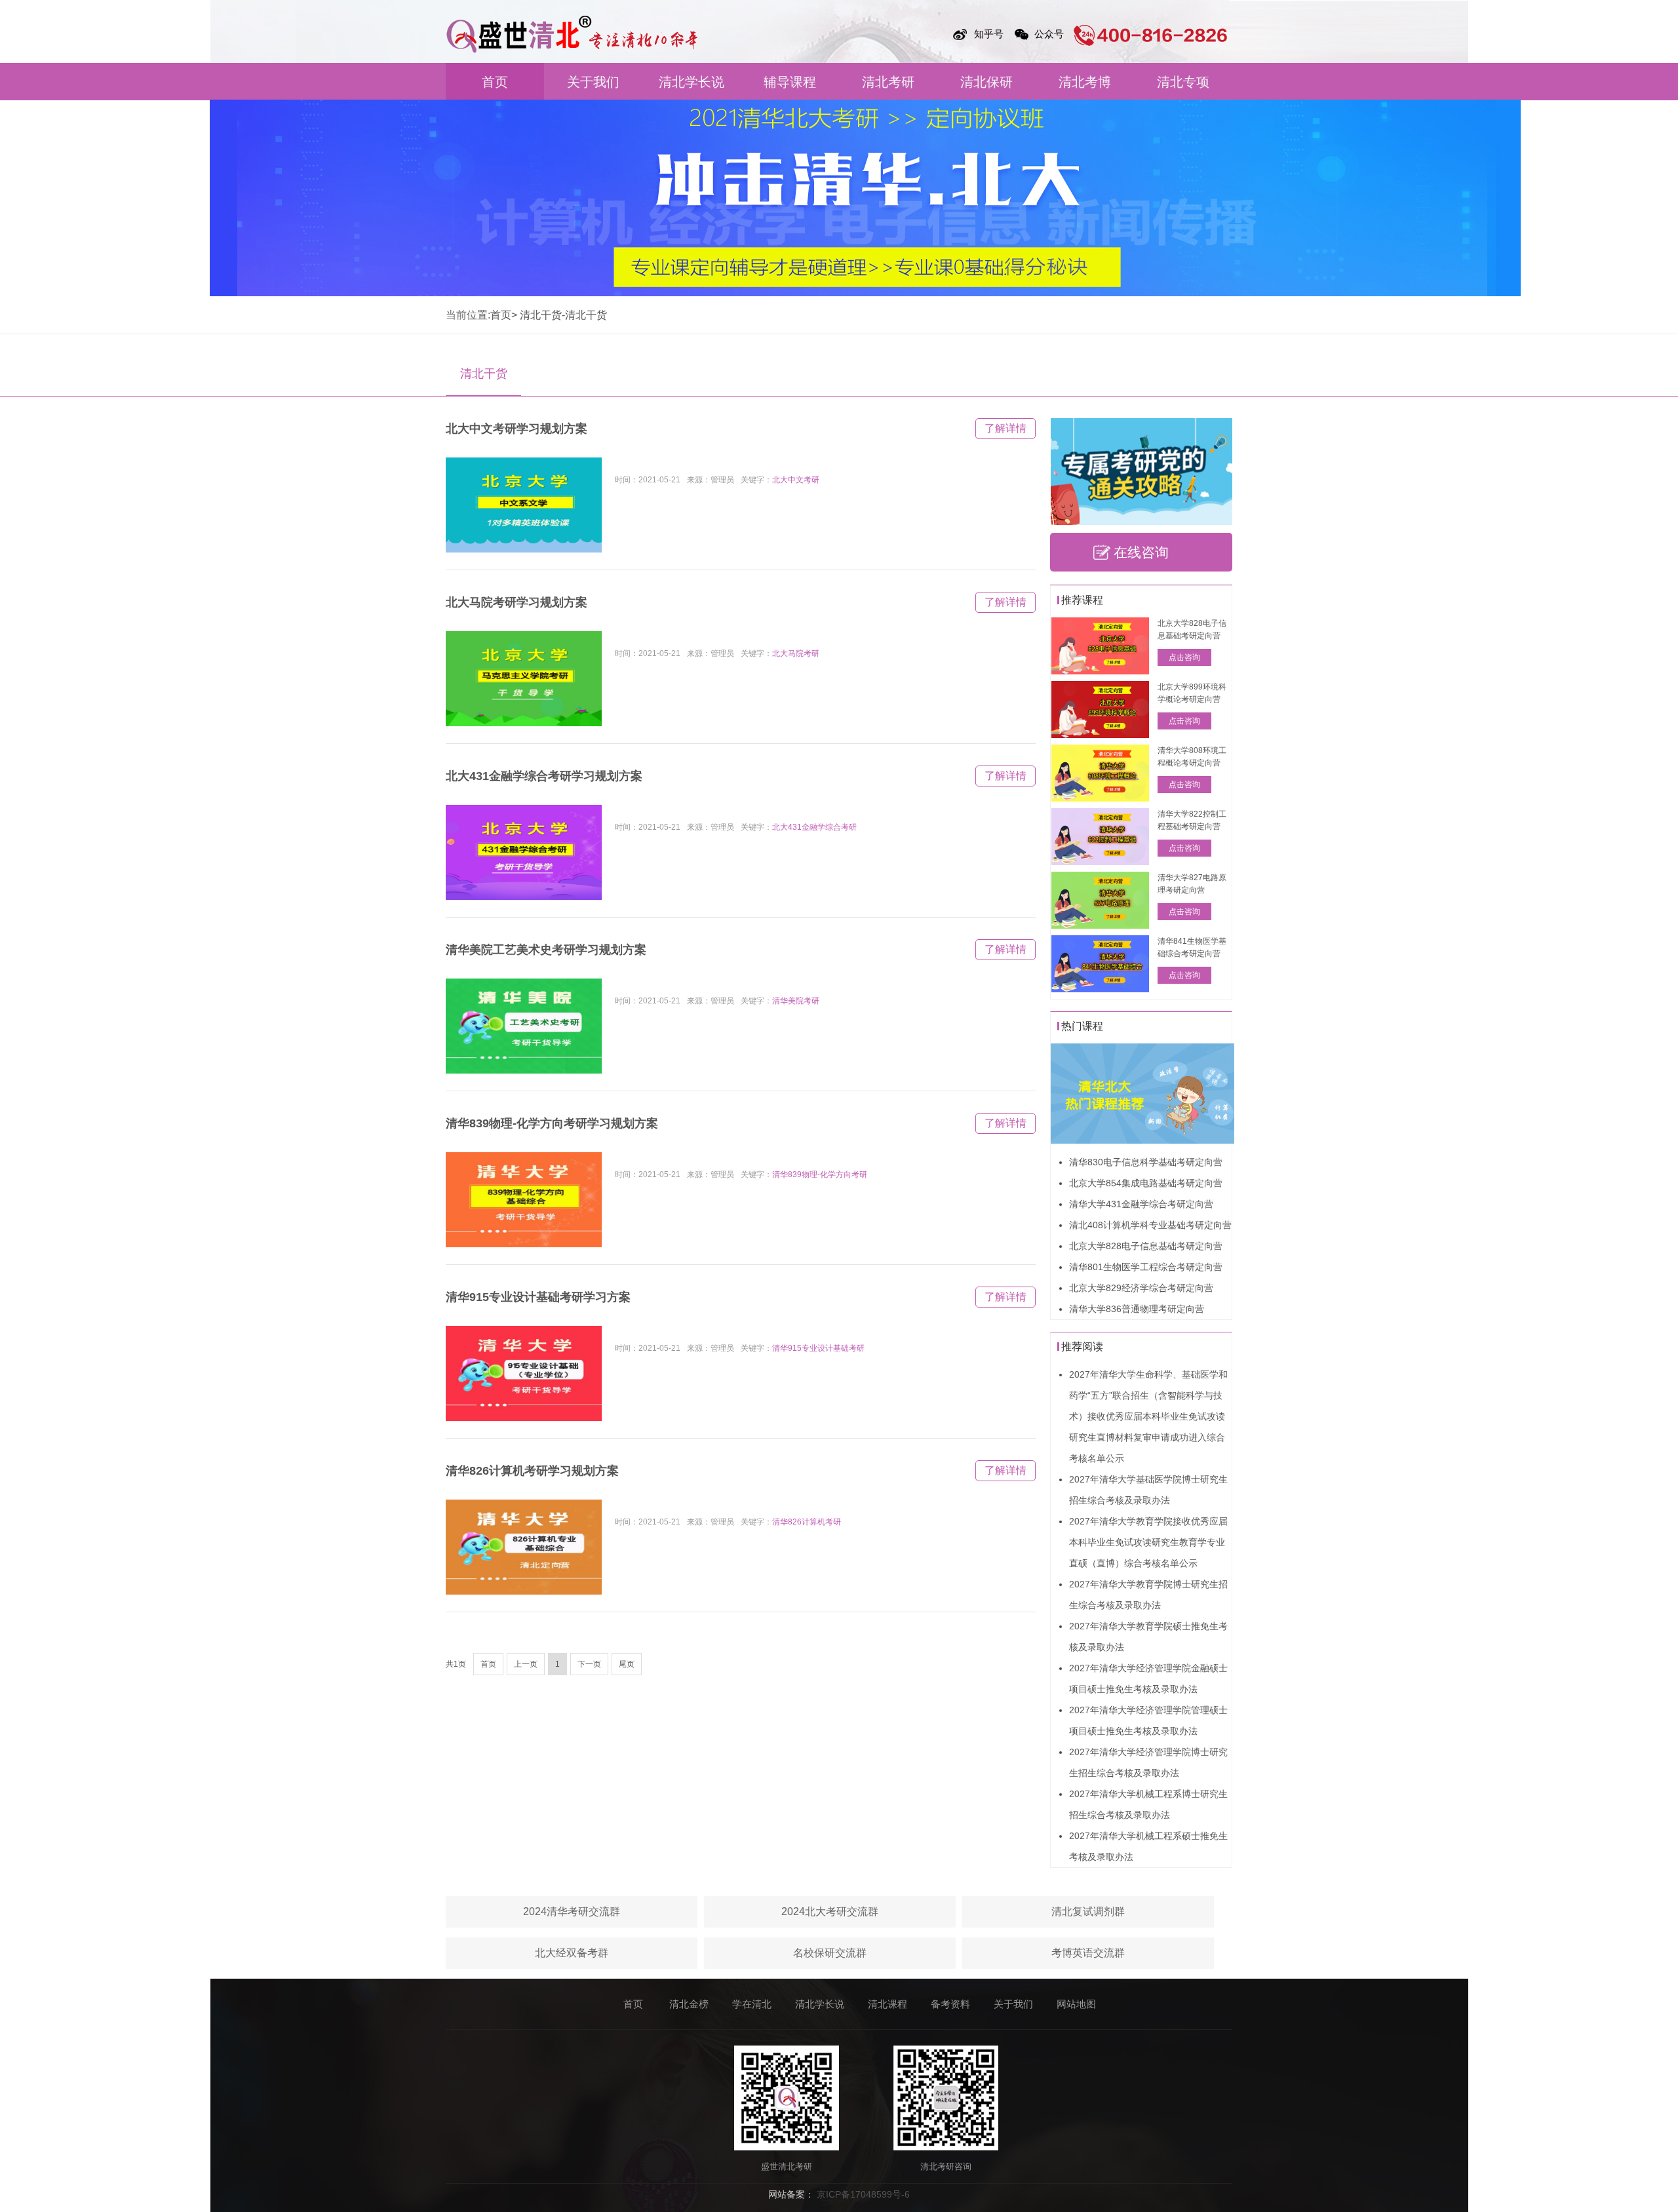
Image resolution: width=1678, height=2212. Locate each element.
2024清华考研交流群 (572, 1911)
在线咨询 (1141, 552)
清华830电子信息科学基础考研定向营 (1146, 1162)
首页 (495, 82)
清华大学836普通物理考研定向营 (1137, 1309)
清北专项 (1183, 82)
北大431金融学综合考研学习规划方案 (544, 776)
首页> (504, 315)
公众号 (1049, 34)
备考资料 (950, 2004)
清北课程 (888, 2004)
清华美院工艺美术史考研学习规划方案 (546, 950)
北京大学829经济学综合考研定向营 (1141, 1288)
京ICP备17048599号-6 (863, 2194)
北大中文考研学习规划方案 (517, 429)
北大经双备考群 (572, 1953)
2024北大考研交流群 (830, 1911)
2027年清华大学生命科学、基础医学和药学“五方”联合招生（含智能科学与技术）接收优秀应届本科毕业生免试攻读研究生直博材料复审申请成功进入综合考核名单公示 (1148, 1416)
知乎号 (989, 34)
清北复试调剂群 (1088, 1911)
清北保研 (986, 82)
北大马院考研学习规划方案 (517, 602)
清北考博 (1085, 82)
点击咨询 (1184, 657)
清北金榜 (689, 2004)
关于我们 (593, 82)
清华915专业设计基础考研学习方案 (538, 1297)
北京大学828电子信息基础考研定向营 (1146, 1246)
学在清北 (752, 2004)
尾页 (627, 1664)
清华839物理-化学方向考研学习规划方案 (552, 1123)
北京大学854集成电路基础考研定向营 (1146, 1183)
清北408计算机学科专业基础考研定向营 (1150, 1225)
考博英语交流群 (1088, 1953)
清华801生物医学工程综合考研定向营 (1146, 1267)
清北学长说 (692, 82)
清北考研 (888, 82)
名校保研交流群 (830, 1953)
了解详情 (1005, 428)
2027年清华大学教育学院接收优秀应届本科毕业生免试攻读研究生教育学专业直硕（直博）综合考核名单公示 (1148, 1542)
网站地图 (1076, 2004)
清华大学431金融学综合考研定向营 (1141, 1204)
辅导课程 (790, 82)
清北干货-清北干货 (563, 315)
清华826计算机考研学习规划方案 (532, 1471)
